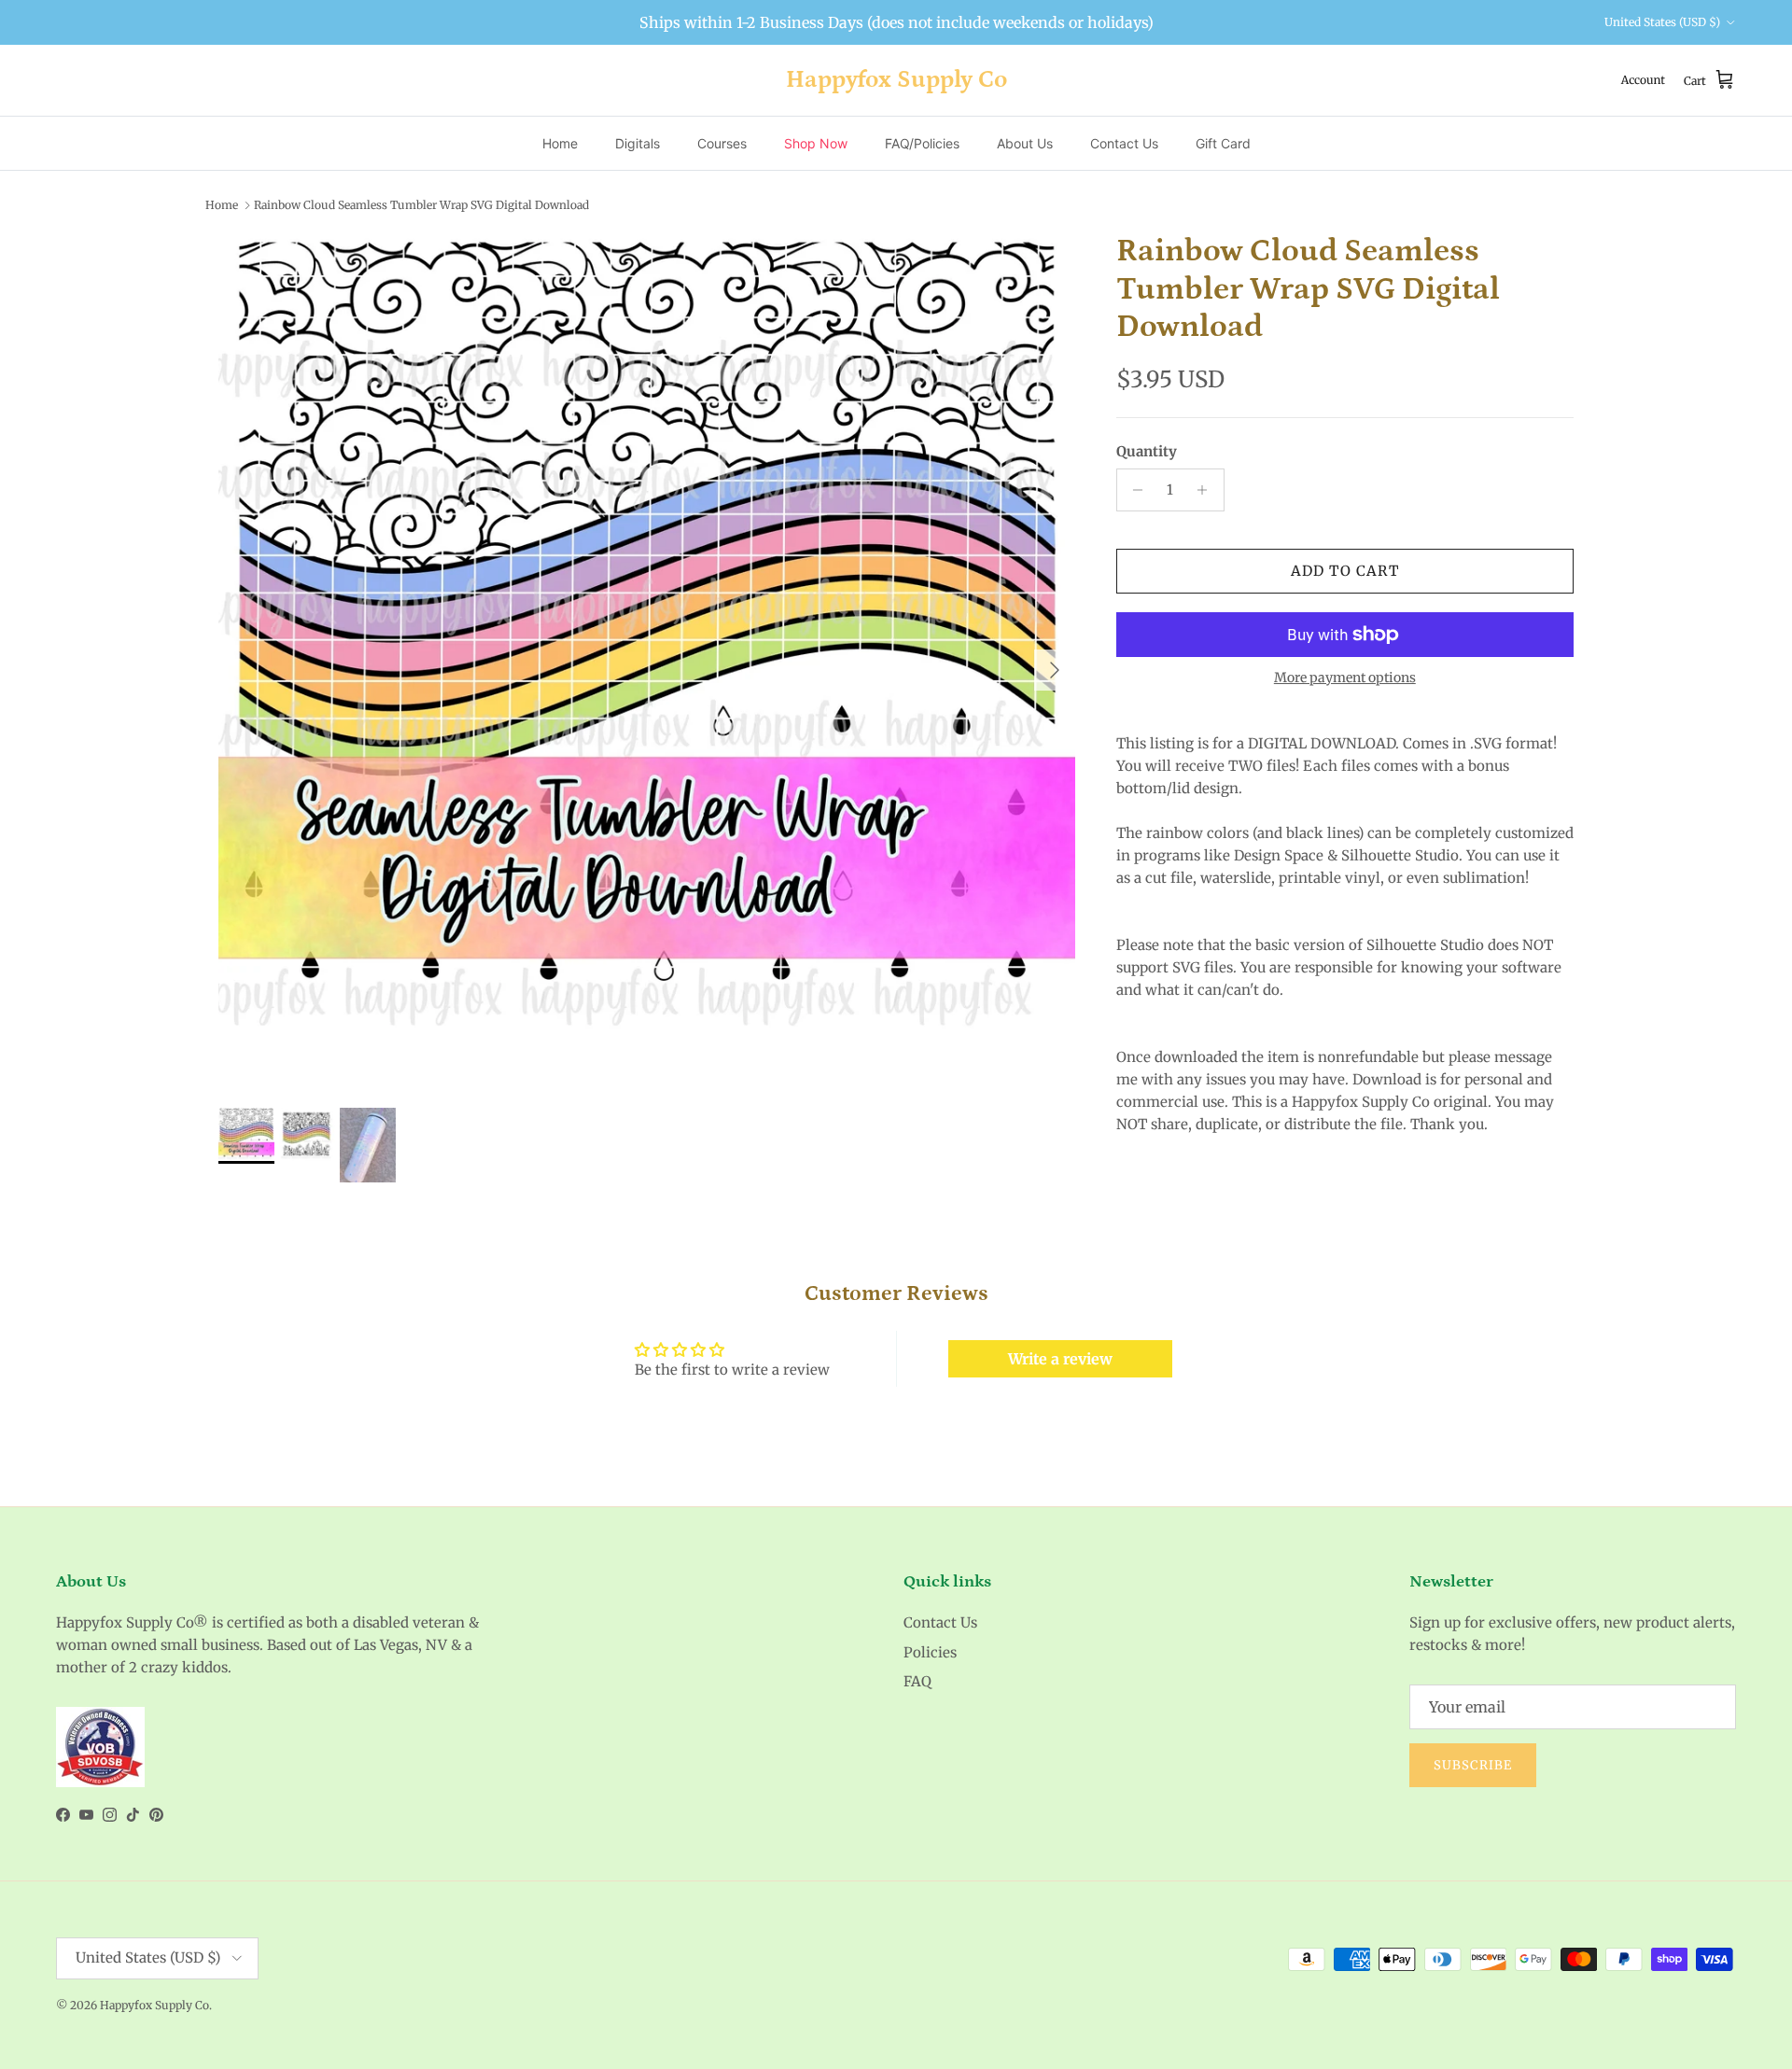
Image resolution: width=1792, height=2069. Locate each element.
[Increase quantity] (1207, 490)
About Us (1025, 143)
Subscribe (1473, 1765)
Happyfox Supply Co (154, 2005)
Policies (930, 1652)
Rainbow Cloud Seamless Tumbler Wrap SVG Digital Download (421, 205)
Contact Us (1124, 143)
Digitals (637, 143)
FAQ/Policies (922, 143)
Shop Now (816, 143)
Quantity (1147, 451)
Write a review (1060, 1359)
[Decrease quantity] (1134, 490)
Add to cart (1345, 571)
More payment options (1345, 678)
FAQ (917, 1681)
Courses (722, 143)
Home (560, 143)
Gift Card (1223, 143)
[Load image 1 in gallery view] (647, 661)
